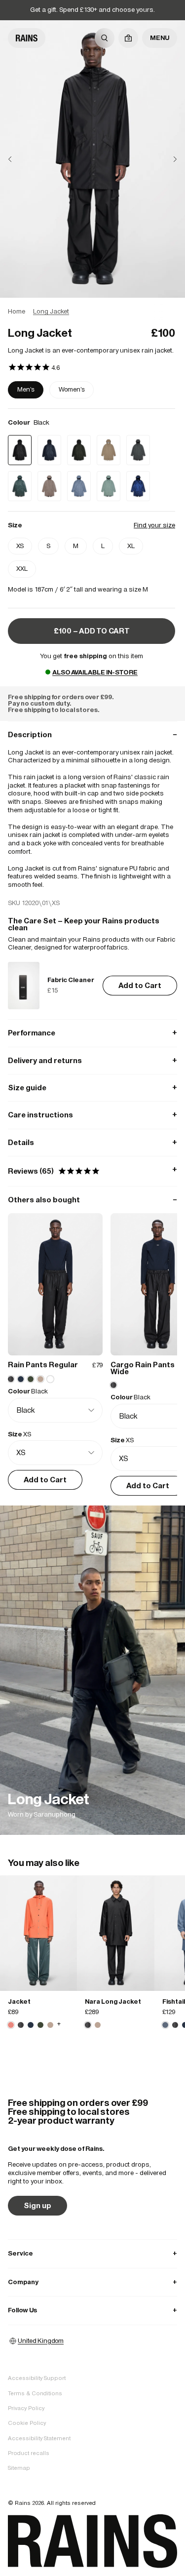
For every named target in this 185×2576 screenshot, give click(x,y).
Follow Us (92, 2310)
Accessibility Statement (39, 2438)
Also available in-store (95, 672)
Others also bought (92, 1200)
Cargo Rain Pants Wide (143, 1368)
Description (92, 734)
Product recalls (29, 2453)
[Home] (27, 38)
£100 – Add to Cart (92, 631)
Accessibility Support (37, 2378)
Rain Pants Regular (43, 1365)
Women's (72, 389)
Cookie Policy (27, 2423)
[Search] (105, 38)
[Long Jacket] (92, 1670)
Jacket (19, 2001)
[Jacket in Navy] (31, 2025)
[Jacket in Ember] (38, 1933)
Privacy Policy (26, 2408)
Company (92, 2282)
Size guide (92, 1088)
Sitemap (19, 2468)
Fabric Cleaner (71, 980)
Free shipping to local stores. (54, 710)
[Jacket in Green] (40, 2025)
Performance (92, 1033)
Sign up (37, 2205)
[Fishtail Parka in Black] (175, 2025)
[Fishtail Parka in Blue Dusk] (165, 2025)
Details (92, 1142)
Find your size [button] (154, 525)
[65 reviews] (34, 368)
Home (17, 311)
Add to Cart (140, 985)
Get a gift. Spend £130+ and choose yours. (92, 10)
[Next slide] (167, 159)
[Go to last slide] (18, 159)
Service (92, 2253)
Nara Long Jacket (113, 2001)
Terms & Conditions (35, 2393)
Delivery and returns (92, 1060)
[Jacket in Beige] (50, 2025)
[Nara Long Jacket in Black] (115, 1933)
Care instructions (92, 1115)
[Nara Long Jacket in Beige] (98, 2025)
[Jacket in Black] (21, 2025)
